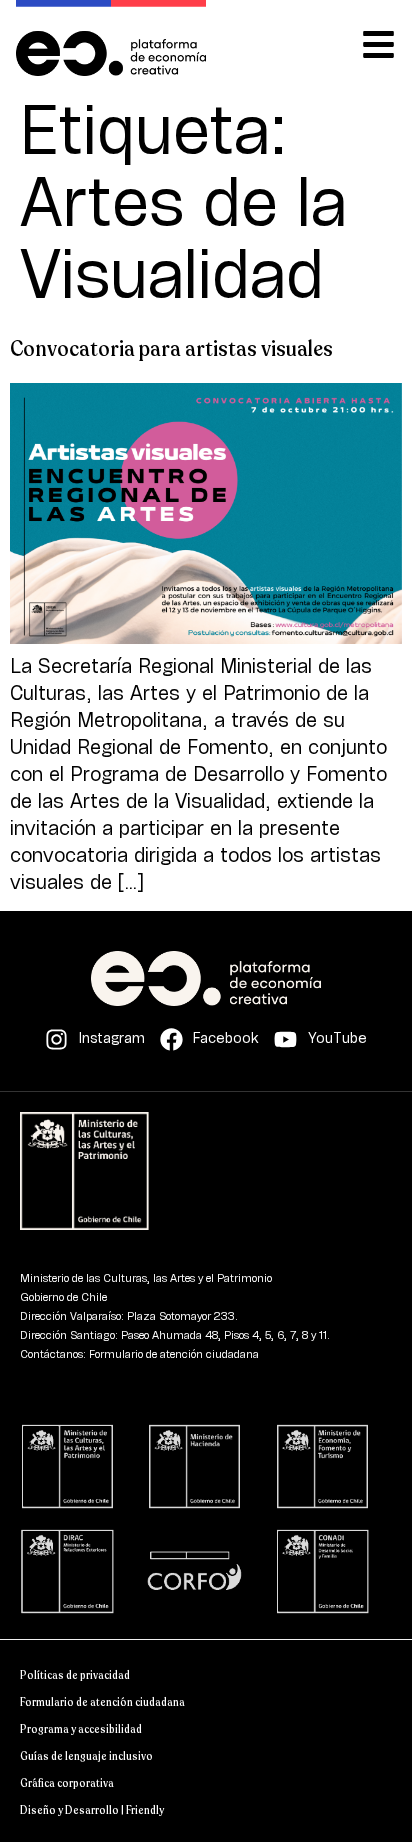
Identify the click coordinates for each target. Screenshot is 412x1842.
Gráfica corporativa (67, 1783)
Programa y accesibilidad (81, 1729)
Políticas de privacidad (75, 1675)
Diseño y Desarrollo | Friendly (92, 1810)
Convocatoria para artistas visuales (171, 349)
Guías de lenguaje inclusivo (86, 1756)
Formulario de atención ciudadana (102, 1702)
